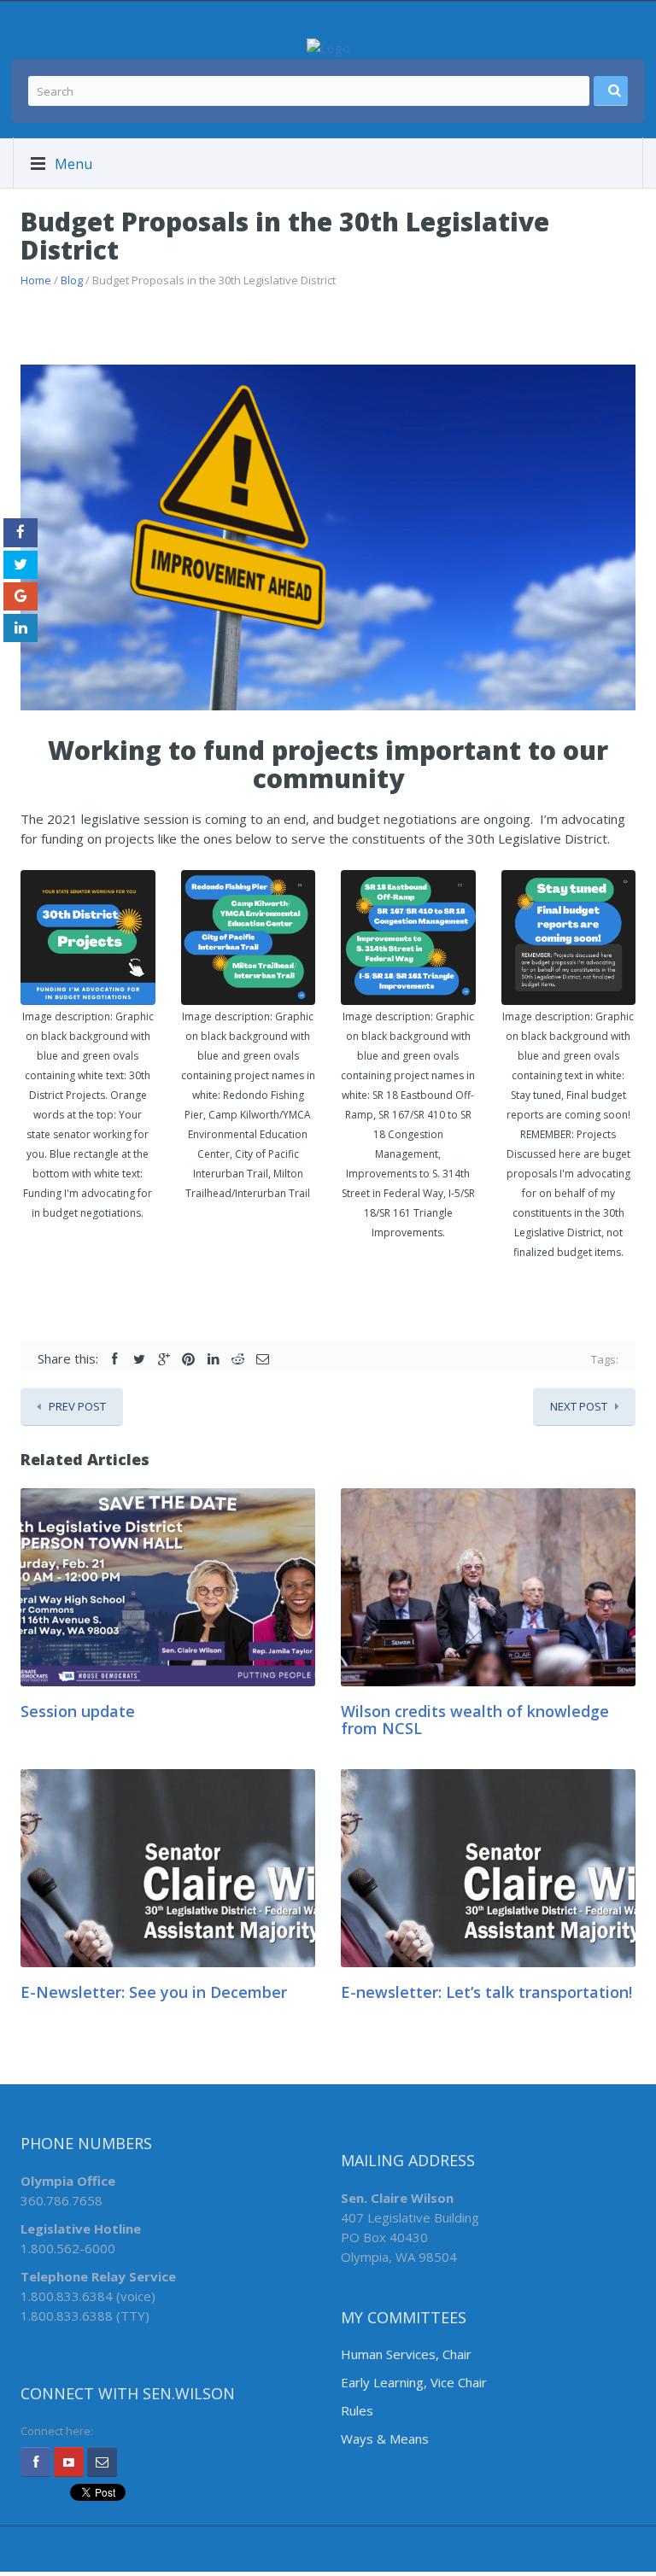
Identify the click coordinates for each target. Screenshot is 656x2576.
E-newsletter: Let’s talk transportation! (486, 1992)
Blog (72, 280)
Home (36, 280)
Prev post (77, 1406)
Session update (78, 1711)
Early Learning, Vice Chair (414, 2382)
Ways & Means (385, 2439)
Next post (579, 1406)
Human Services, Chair (406, 2354)
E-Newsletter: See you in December (154, 1992)
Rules (357, 2410)
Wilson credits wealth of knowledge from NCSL (475, 1720)
